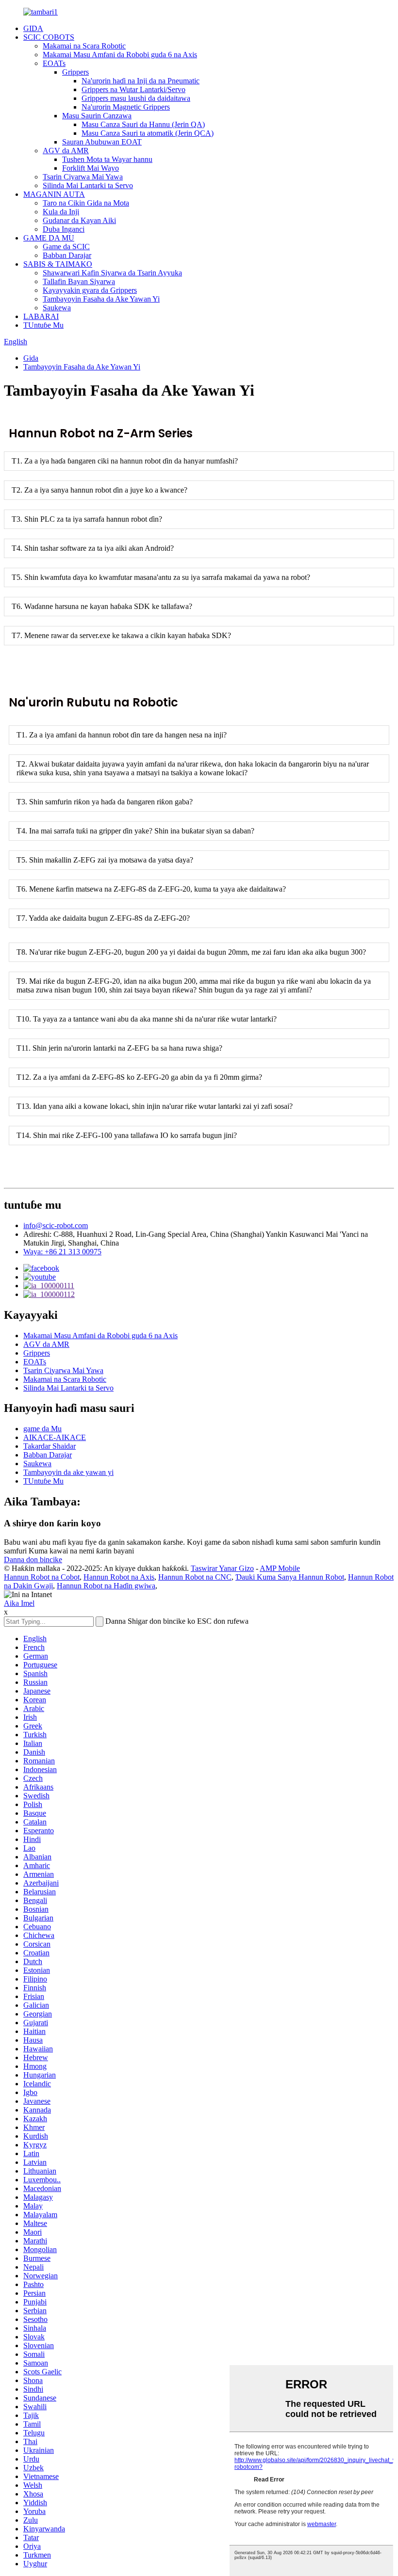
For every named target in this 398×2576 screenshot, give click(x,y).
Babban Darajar (67, 255)
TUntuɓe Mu (43, 325)
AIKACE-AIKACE (55, 1437)
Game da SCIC (66, 247)
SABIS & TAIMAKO (58, 264)
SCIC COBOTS (49, 37)
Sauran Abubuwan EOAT (102, 142)
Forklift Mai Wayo (91, 168)
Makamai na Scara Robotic (84, 46)
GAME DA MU (49, 238)
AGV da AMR (66, 151)
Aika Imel (19, 1603)
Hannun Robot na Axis (119, 1577)
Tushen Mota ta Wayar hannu (107, 159)
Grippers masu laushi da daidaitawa (136, 98)
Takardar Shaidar (50, 1446)
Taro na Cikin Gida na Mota (86, 203)
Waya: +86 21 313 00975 (62, 1252)
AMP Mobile (280, 1568)
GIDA (33, 28)
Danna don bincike (33, 1560)
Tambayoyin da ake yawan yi (68, 1472)
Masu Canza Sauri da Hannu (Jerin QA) (143, 124)
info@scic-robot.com (56, 1225)
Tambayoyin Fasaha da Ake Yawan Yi (101, 299)
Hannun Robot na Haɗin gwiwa (106, 1586)
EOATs (54, 63)
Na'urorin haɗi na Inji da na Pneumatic (141, 81)
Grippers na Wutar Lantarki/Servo (133, 89)
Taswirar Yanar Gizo (222, 1568)
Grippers (75, 72)
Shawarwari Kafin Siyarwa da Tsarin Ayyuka (112, 273)
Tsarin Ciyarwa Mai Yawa (83, 177)
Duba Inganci (64, 229)
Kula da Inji (61, 212)
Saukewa (57, 308)
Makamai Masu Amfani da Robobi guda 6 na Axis (120, 55)
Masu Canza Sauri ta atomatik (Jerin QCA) (148, 133)
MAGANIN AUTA (54, 194)
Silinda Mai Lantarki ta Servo (88, 185)
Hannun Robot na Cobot (42, 1577)
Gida (31, 358)
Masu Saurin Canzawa (97, 116)
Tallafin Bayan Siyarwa (79, 281)
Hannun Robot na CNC (195, 1577)
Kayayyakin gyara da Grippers (90, 290)
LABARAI (41, 316)
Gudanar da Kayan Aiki (79, 220)
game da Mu (42, 1429)
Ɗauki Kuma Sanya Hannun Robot (290, 1577)
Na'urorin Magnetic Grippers (126, 107)
